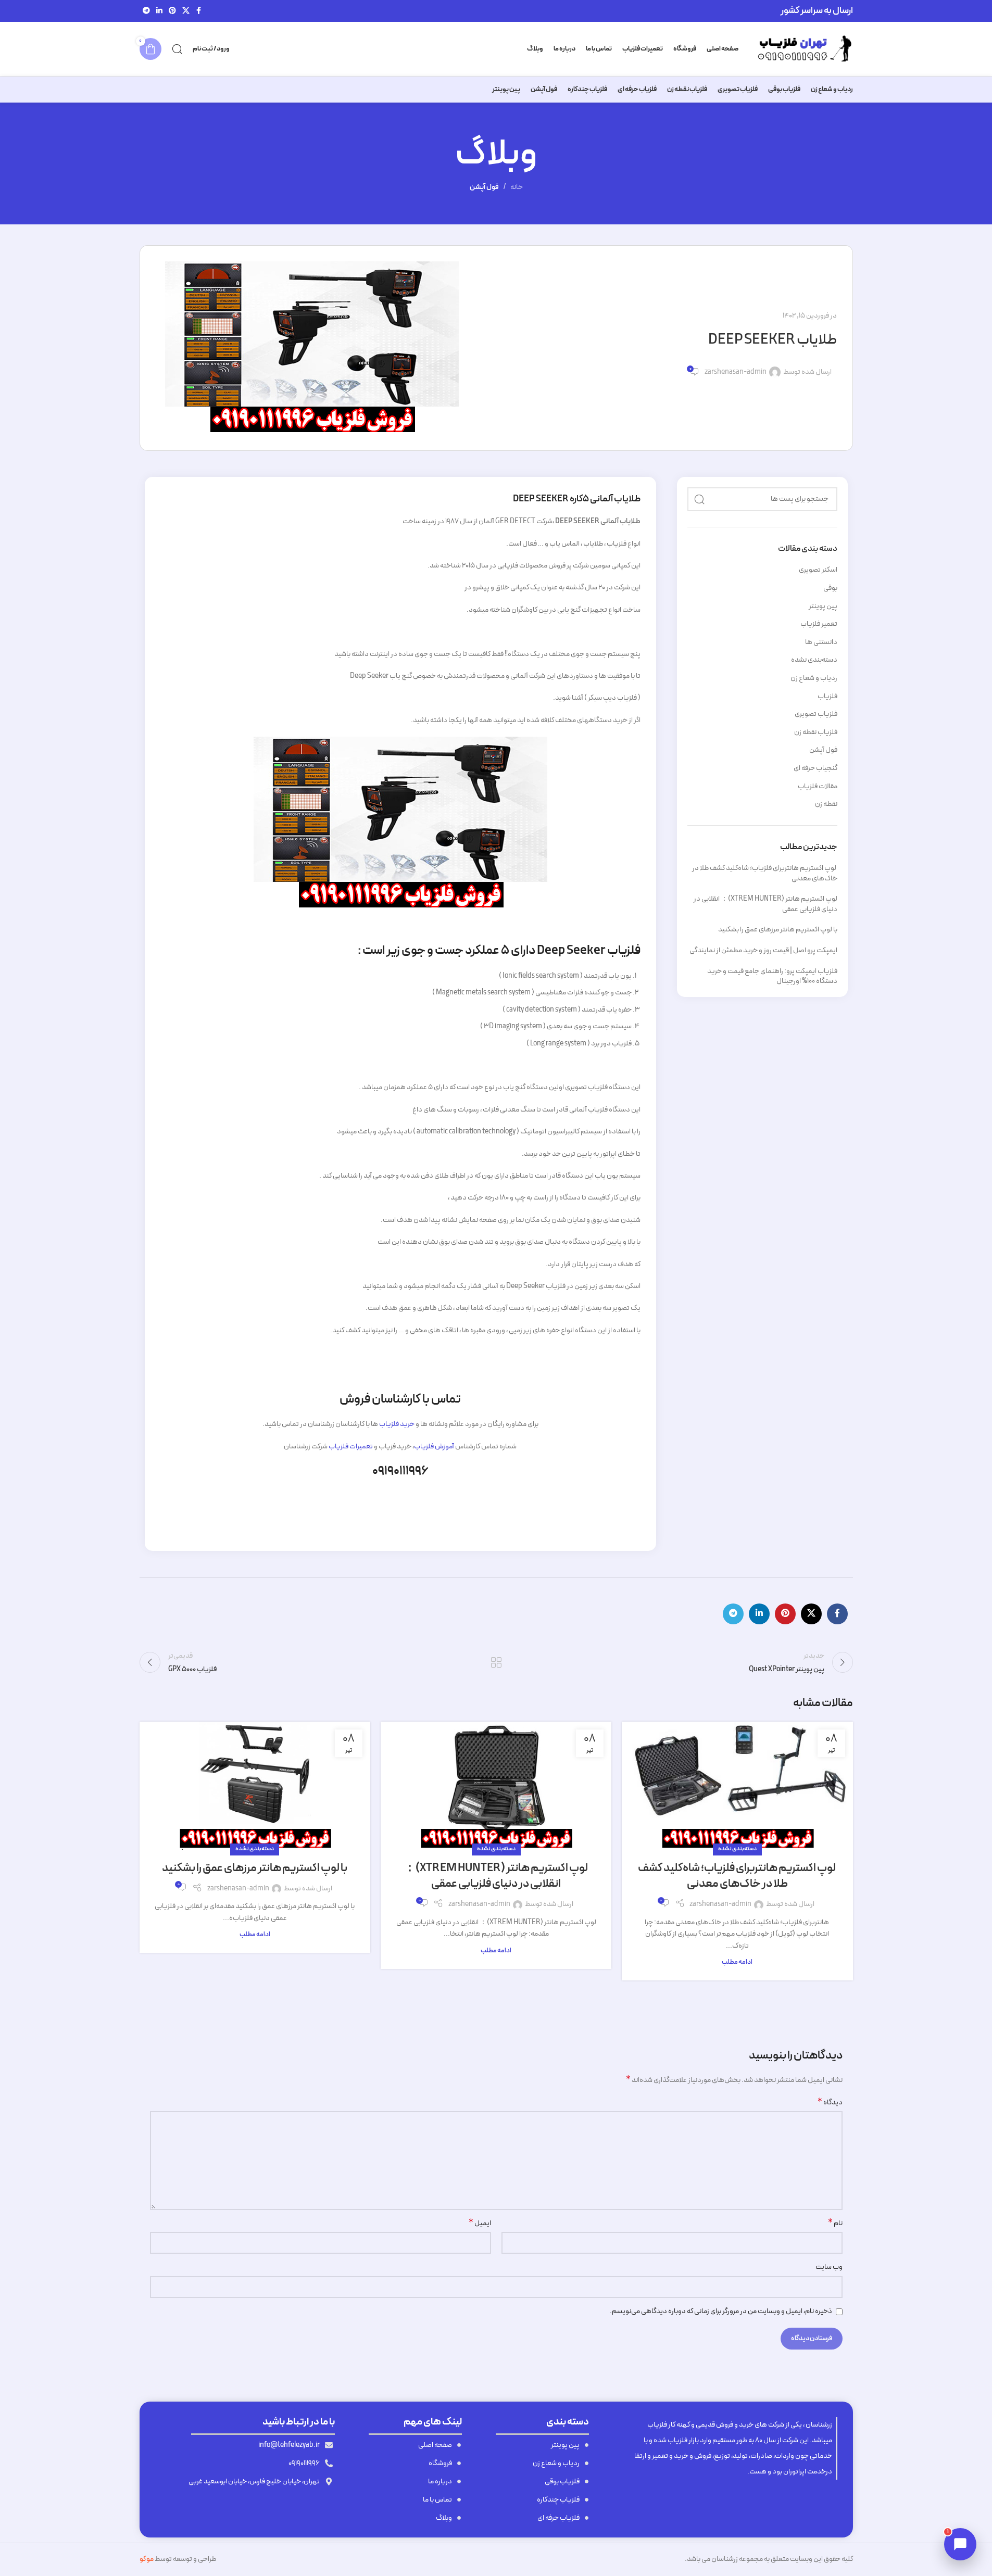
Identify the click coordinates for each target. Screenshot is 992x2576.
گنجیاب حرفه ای (815, 768)
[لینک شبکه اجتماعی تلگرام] (146, 11)
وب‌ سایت (829, 2267)
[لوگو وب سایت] (801, 49)
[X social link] (186, 11)
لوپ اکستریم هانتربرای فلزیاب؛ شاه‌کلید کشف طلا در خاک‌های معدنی (765, 873)
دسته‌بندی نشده (814, 660)
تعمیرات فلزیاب (351, 1447)
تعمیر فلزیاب (819, 624)
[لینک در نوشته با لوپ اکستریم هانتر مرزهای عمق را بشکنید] (255, 1786)
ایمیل (480, 2224)
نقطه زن (826, 804)
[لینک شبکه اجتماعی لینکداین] (159, 11)
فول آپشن (484, 187)
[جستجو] (177, 49)
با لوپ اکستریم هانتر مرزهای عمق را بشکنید (778, 930)
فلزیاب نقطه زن (816, 733)
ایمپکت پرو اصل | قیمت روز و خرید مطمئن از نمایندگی (763, 950)
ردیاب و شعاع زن (814, 678)
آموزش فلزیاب (434, 1447)
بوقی (830, 588)
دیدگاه (830, 2103)
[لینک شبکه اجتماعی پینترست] (172, 11)
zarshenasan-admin (736, 372)
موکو (147, 2559)
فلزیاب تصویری (816, 714)
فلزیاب (827, 697)
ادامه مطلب (737, 1962)
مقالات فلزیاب (818, 787)
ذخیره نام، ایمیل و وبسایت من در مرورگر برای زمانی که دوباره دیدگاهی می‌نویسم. (721, 2311)
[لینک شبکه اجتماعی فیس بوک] (199, 11)
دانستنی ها (821, 642)
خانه (517, 187)
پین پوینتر (823, 607)
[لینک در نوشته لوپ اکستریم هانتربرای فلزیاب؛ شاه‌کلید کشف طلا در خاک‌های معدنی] (737, 1786)
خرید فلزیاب (397, 1424)
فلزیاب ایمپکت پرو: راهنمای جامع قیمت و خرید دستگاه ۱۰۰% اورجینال (772, 976)
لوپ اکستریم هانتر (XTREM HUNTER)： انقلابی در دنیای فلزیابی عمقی (765, 904)
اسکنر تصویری (818, 570)
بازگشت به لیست (496, 1662)
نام (835, 2224)
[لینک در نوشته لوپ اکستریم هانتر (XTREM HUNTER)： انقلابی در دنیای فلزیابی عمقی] (496, 1786)
